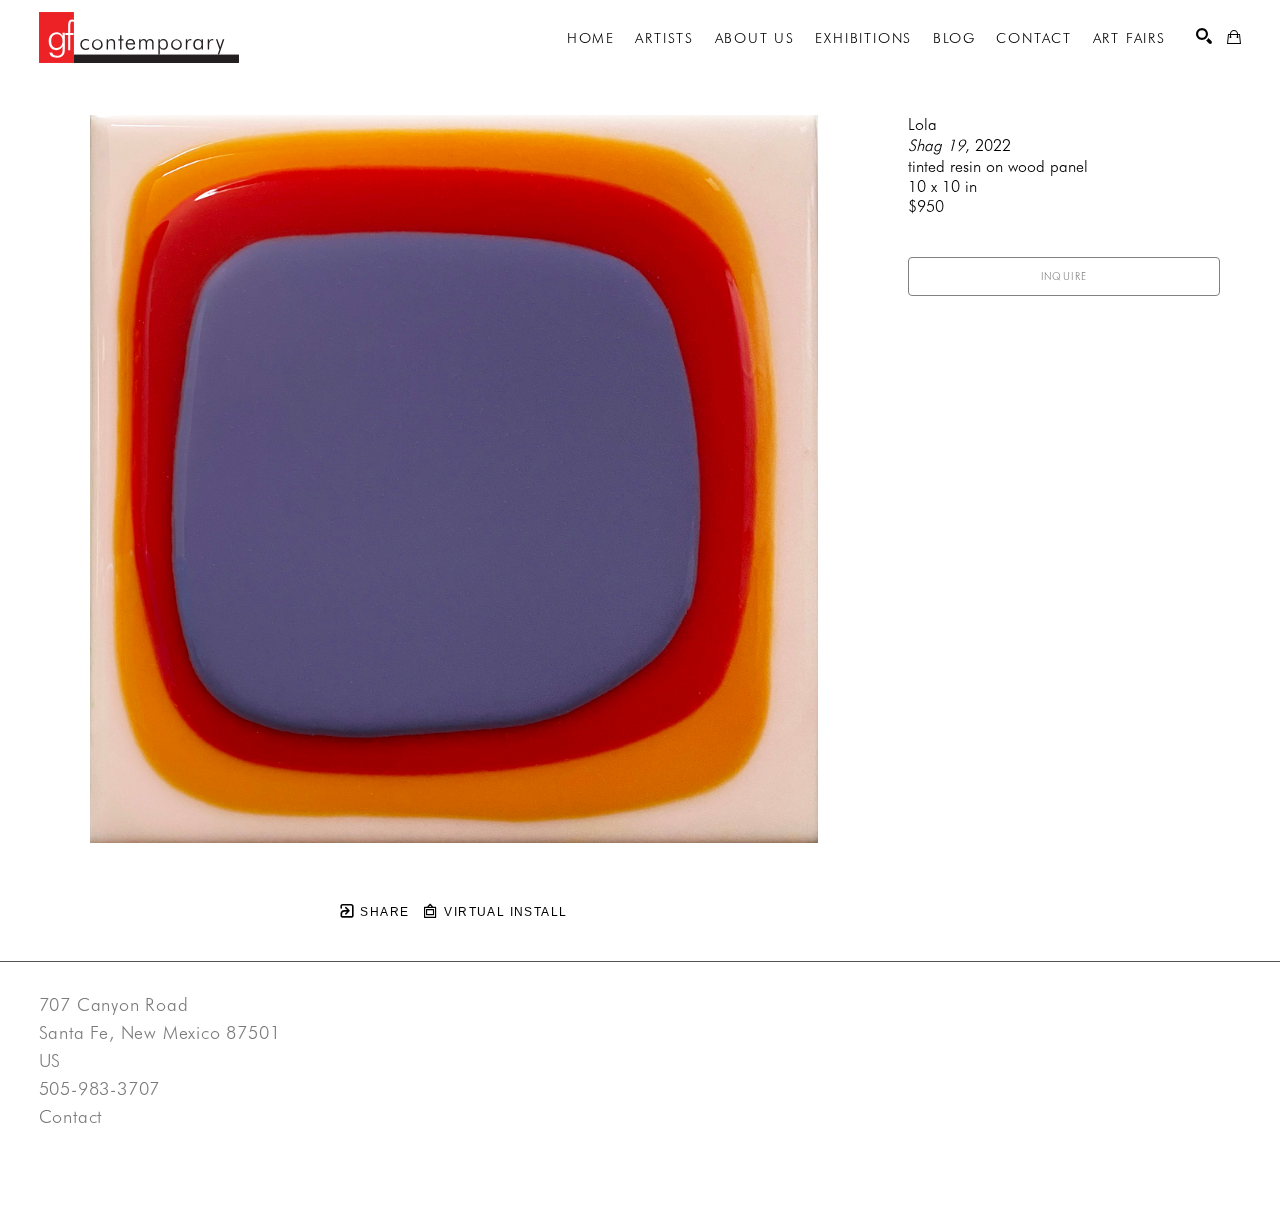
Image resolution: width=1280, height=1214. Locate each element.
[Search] (1204, 36)
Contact (71, 1117)
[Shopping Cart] (1234, 37)
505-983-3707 (100, 1089)
